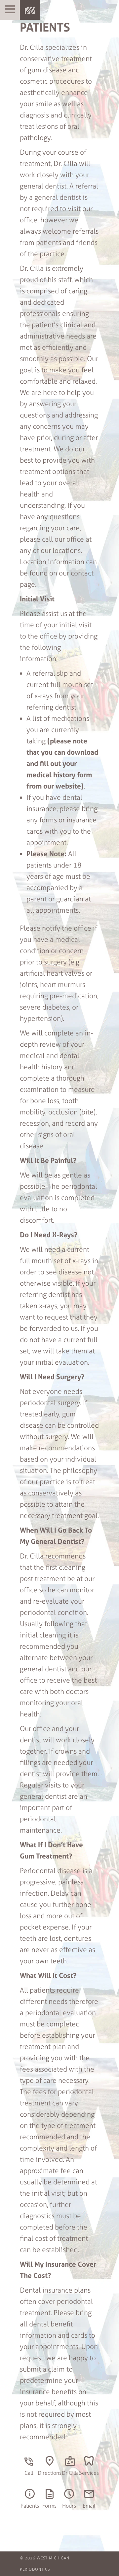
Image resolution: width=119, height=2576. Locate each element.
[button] (10, 10)
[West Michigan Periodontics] (30, 10)
